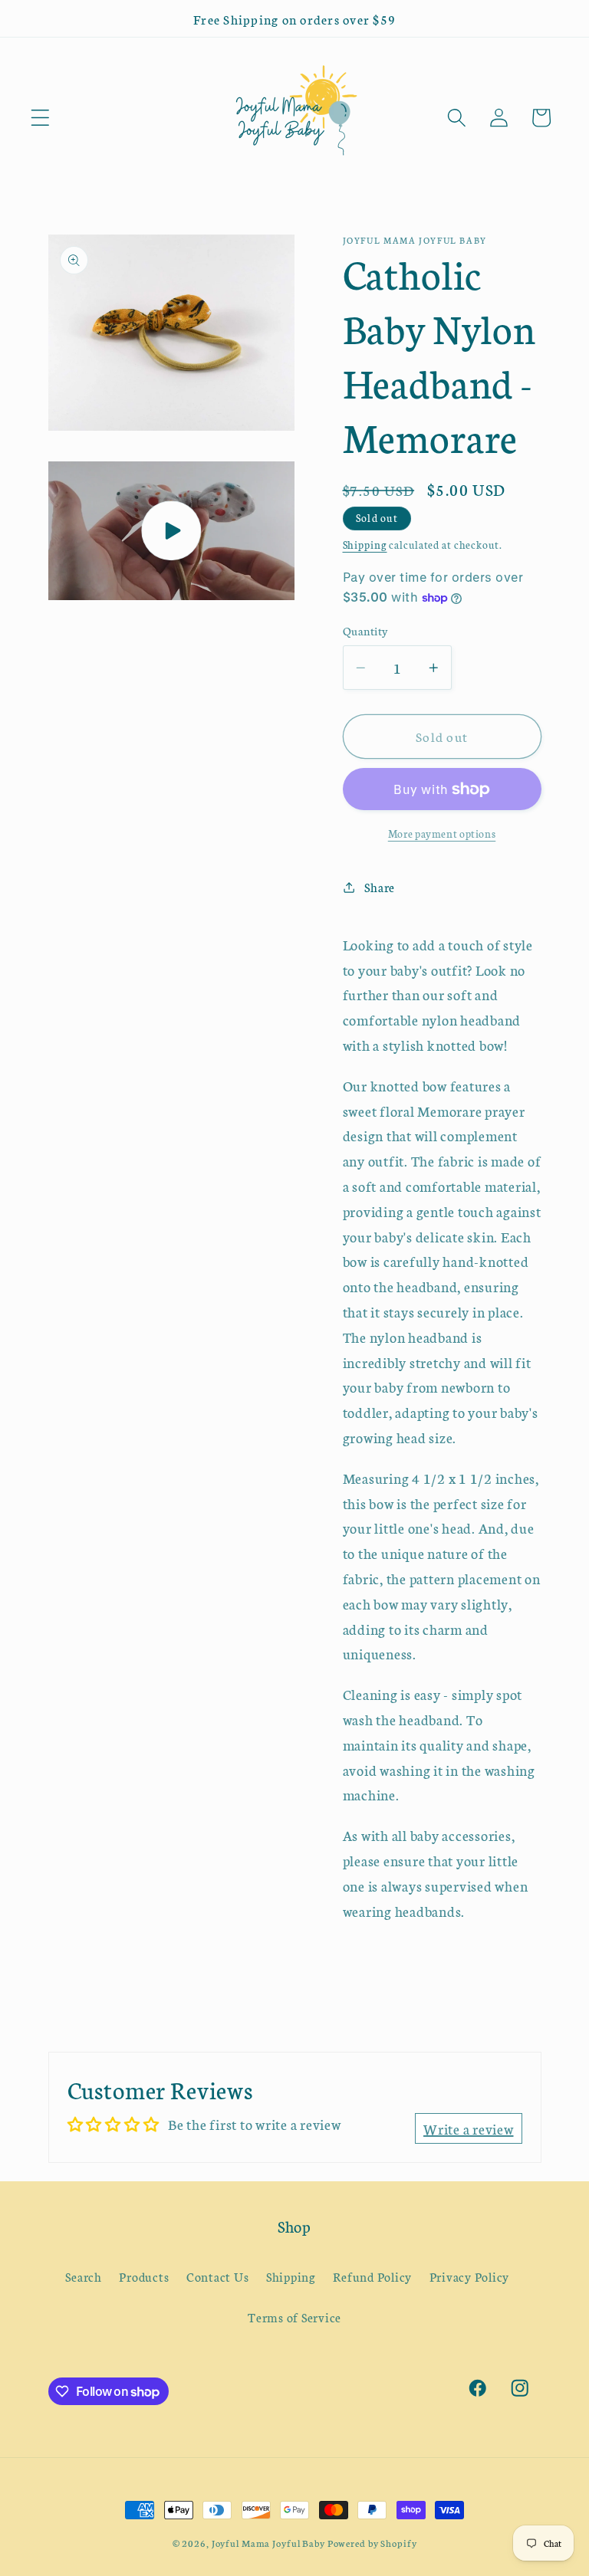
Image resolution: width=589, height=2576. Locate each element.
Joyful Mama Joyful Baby (268, 2543)
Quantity (365, 630)
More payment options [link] (442, 834)
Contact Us (218, 2276)
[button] (40, 118)
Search (84, 2276)
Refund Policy (372, 2276)
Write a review (469, 2128)
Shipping (365, 545)
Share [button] (380, 887)
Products (144, 2276)
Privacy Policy (470, 2276)
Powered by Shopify (372, 2543)
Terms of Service (294, 2317)
